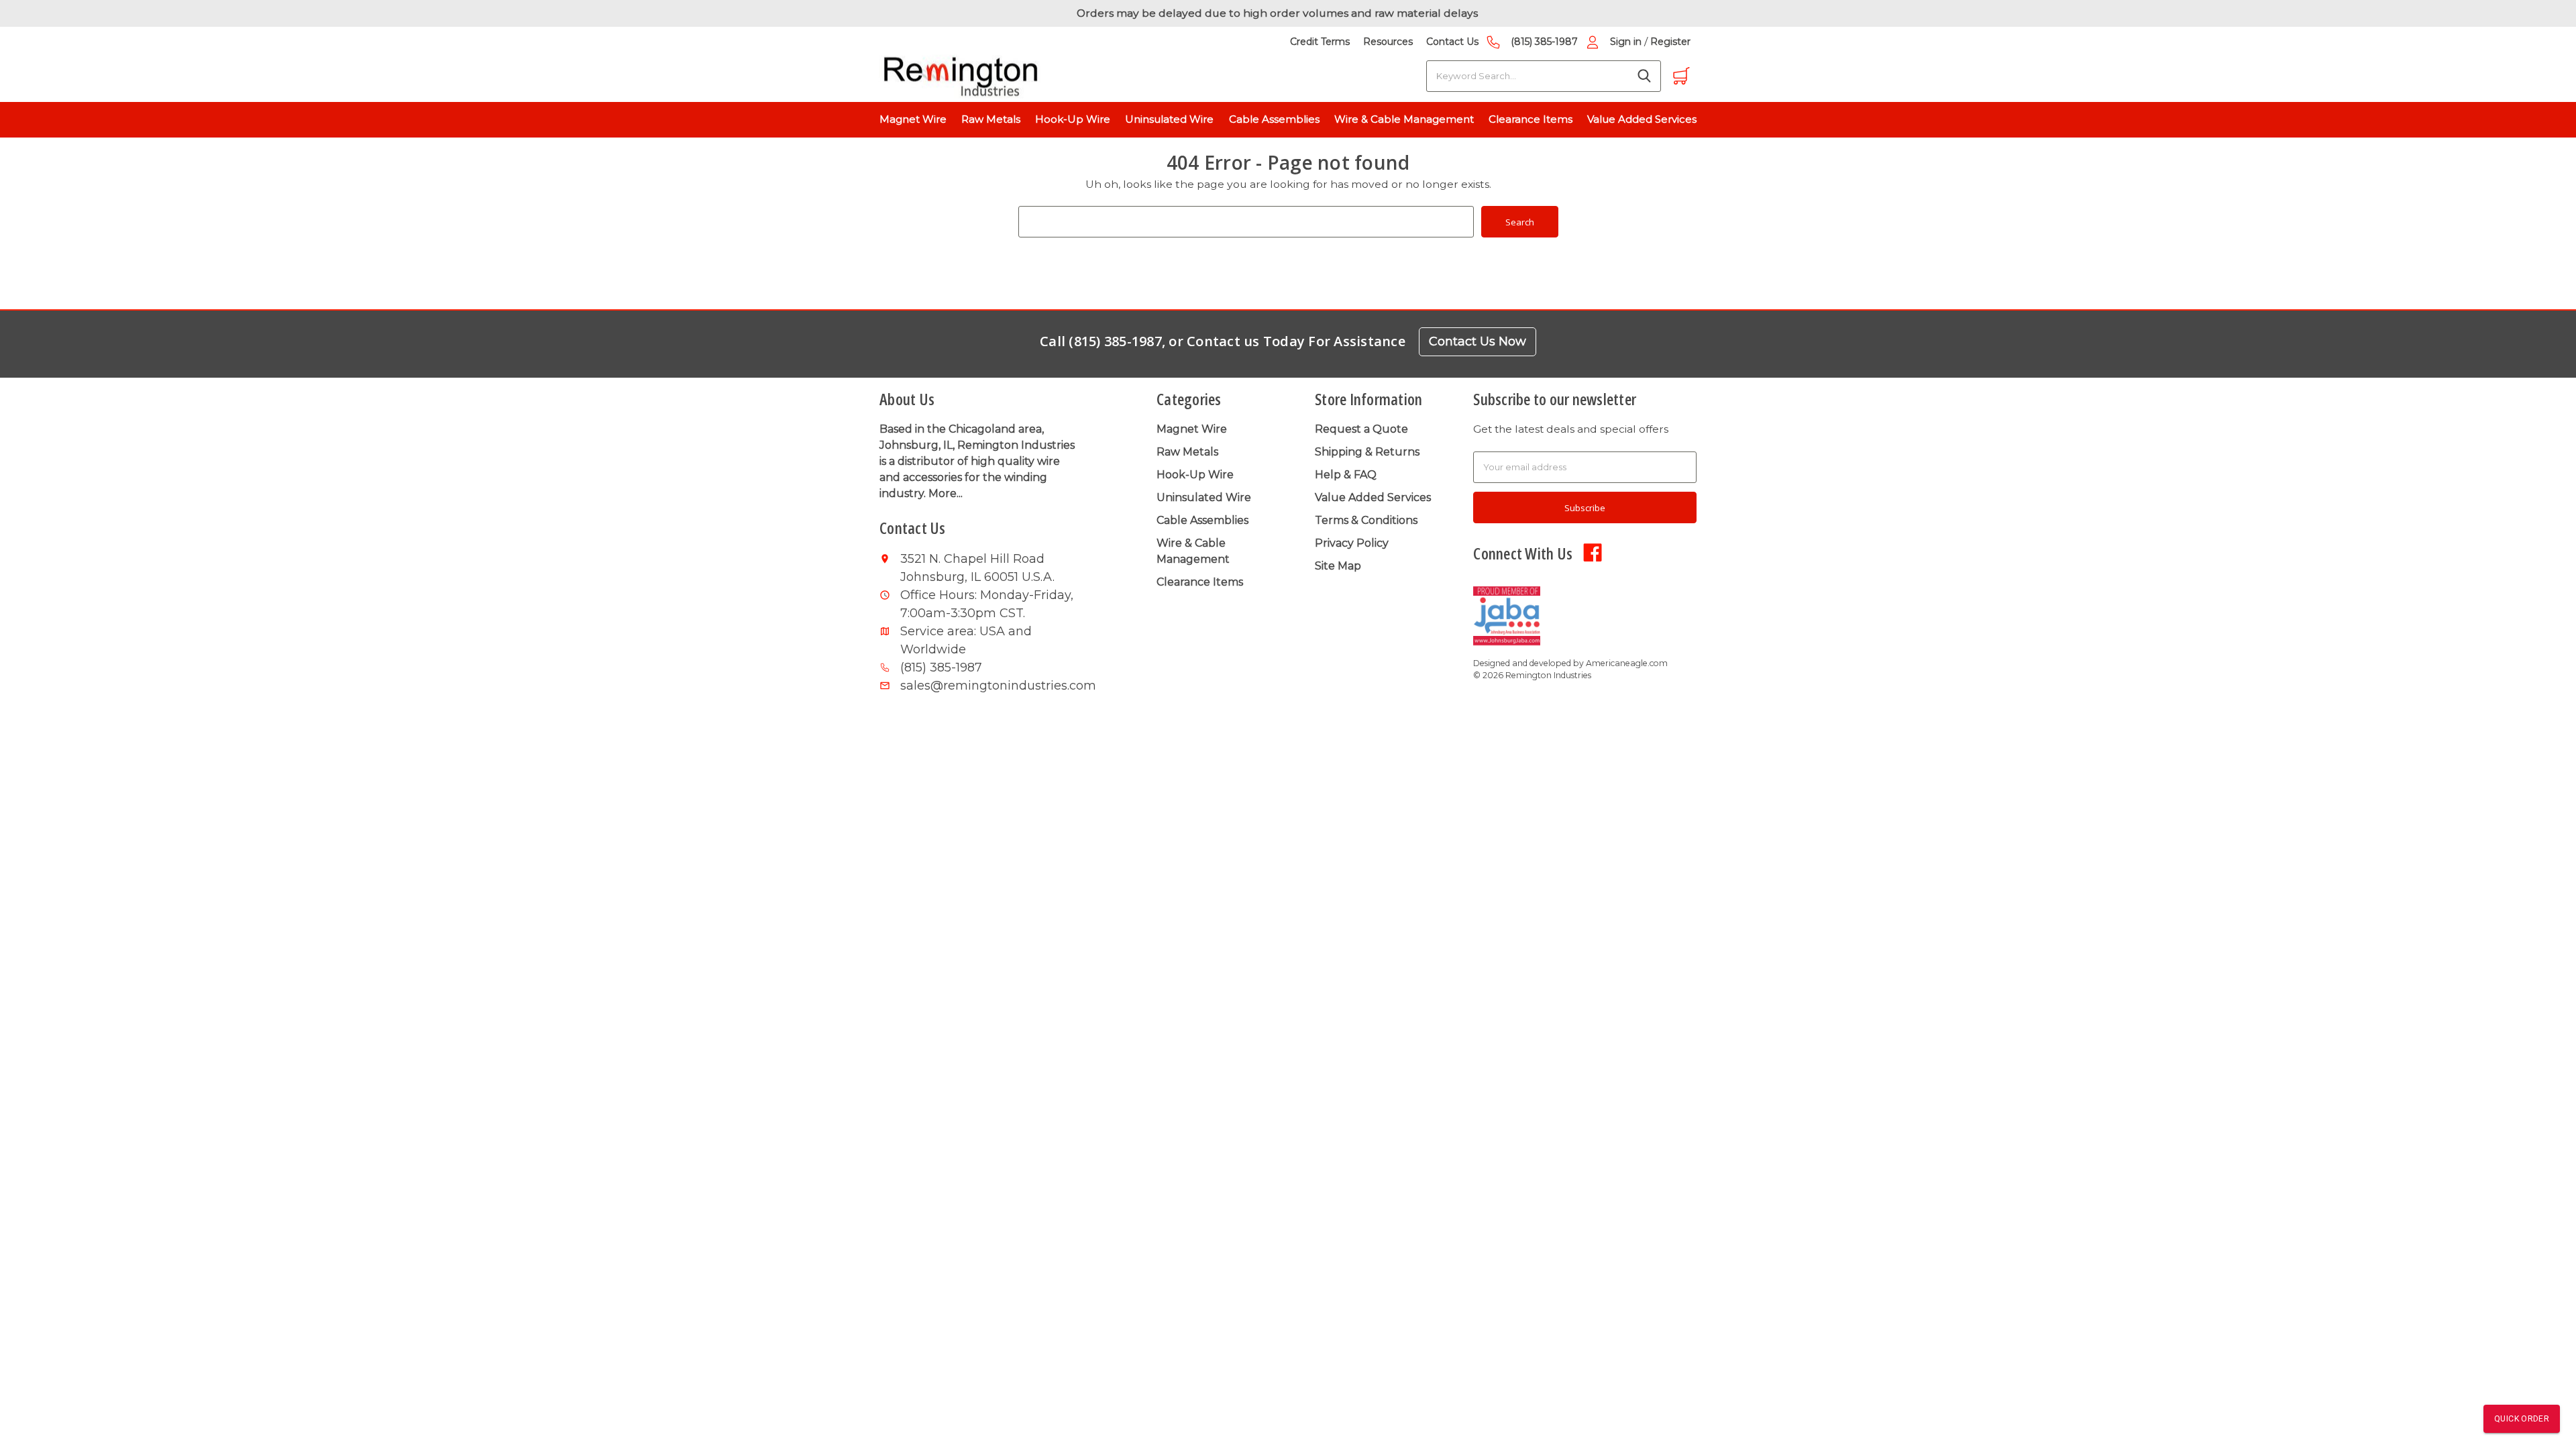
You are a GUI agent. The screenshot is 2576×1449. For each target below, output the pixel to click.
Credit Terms (1320, 42)
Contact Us (1452, 42)
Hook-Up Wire (1073, 119)
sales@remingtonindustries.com (990, 686)
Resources (1388, 42)
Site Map (1338, 566)
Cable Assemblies (1274, 119)
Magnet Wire (913, 119)
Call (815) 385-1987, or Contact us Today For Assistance (1223, 341)
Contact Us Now (1478, 341)
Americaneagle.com (1627, 663)
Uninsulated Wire (1169, 119)
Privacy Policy (1352, 543)
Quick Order (2522, 1419)
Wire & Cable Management (1404, 119)
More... (946, 493)
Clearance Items (1531, 119)
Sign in (1626, 42)
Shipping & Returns (1367, 452)
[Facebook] (1593, 551)
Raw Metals (991, 119)
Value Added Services (1642, 119)
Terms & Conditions (1366, 520)
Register (1670, 42)
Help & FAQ (1346, 475)
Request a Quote (1361, 429)
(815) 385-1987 (1544, 42)
